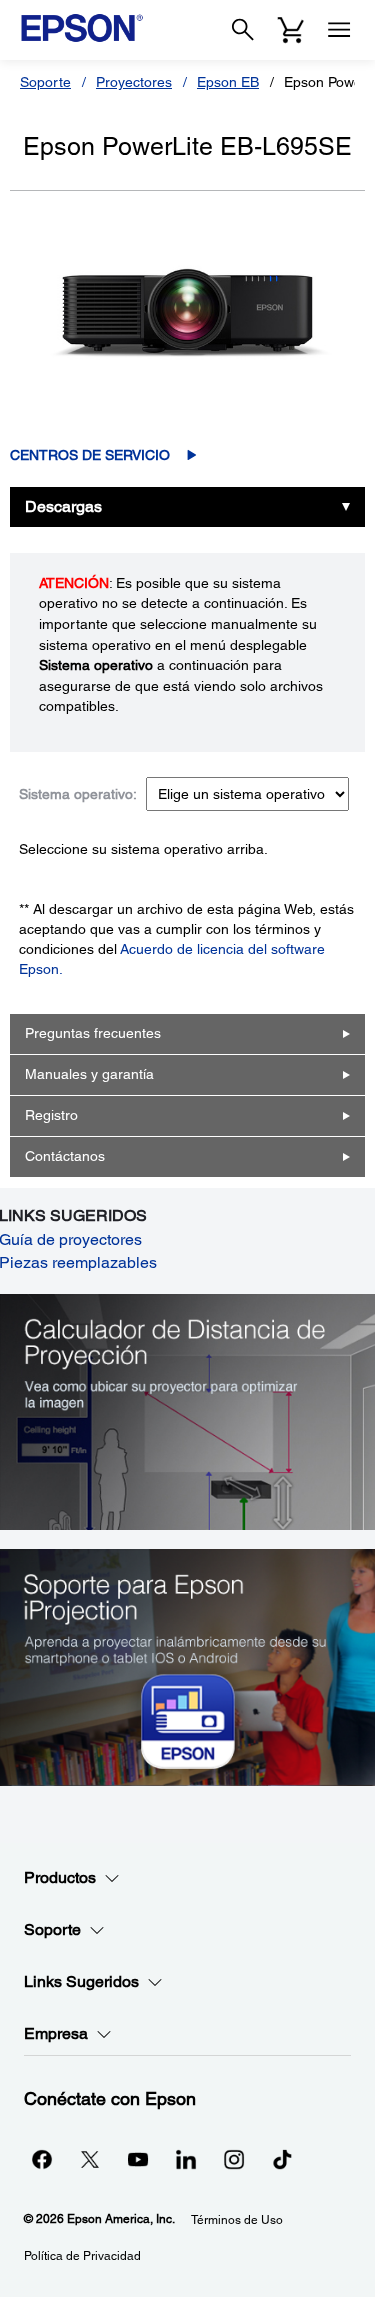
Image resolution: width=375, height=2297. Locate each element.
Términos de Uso (237, 2220)
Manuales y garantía (89, 1074)
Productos (60, 1877)
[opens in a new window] (282, 2159)
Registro (51, 1115)
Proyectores (134, 82)
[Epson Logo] (82, 28)
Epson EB (228, 82)
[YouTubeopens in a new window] (138, 2159)
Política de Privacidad (82, 2256)
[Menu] (339, 30)
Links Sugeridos (81, 1981)
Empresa (56, 2033)
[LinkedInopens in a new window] (186, 2159)
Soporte (45, 82)
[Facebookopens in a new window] (42, 2159)
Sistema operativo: (78, 794)
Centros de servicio (90, 455)
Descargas (63, 506)
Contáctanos (65, 1156)
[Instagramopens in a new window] (234, 2159)
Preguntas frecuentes (93, 1033)
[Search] (243, 30)
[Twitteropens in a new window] (90, 2159)
